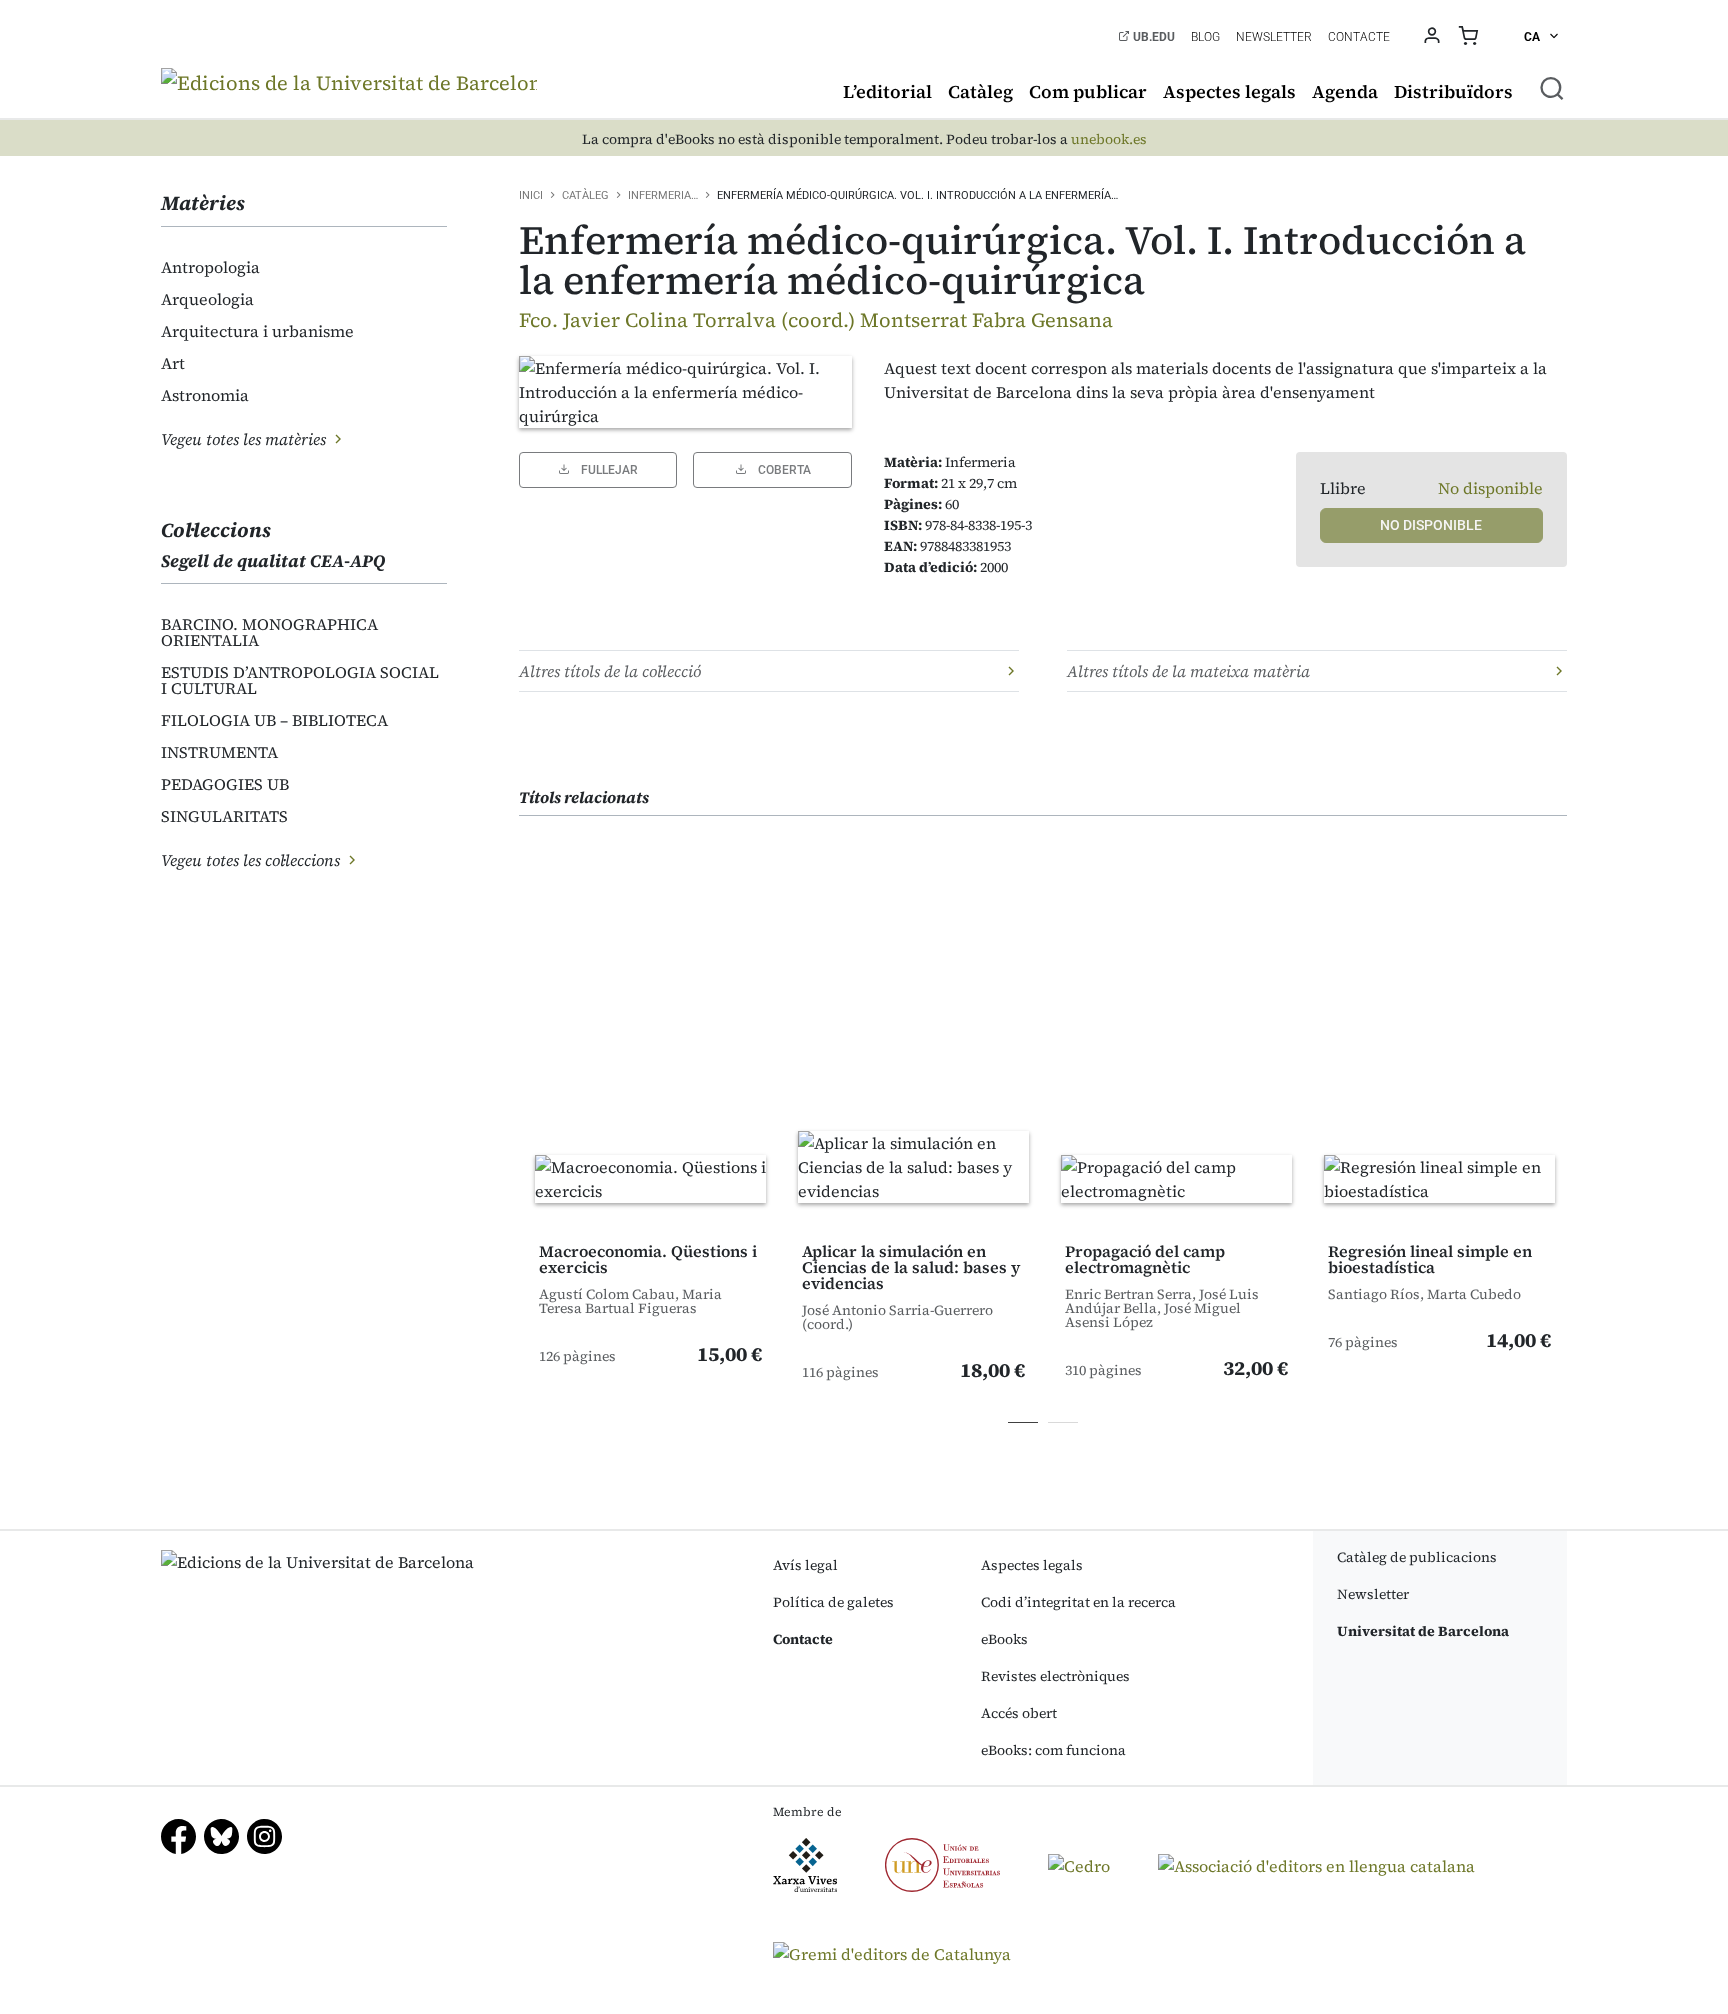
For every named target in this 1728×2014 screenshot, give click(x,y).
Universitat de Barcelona (1423, 1631)
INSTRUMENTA (219, 752)
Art (173, 363)
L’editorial (887, 91)
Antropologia (210, 267)
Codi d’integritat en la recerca (1078, 1602)
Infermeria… (663, 195)
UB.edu (1152, 37)
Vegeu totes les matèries (245, 439)
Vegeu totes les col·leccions (252, 860)
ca (1533, 37)
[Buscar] (1552, 88)
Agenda (1345, 91)
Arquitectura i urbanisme (257, 331)
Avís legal (805, 1565)
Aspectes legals (1229, 91)
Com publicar (1088, 91)
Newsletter (1274, 37)
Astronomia (205, 395)
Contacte (1359, 37)
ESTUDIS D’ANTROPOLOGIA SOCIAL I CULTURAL (300, 680)
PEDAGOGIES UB (225, 784)
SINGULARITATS (224, 816)
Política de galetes (833, 1602)
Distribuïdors (1453, 91)
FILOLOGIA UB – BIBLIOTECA (274, 720)
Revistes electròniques (1055, 1676)
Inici (531, 195)
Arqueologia (207, 299)
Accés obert (1019, 1713)
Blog (1205, 37)
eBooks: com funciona (1053, 1750)
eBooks (1004, 1639)
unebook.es (1109, 139)
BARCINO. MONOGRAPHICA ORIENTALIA (269, 632)
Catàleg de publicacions (1417, 1557)
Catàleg (980, 91)
